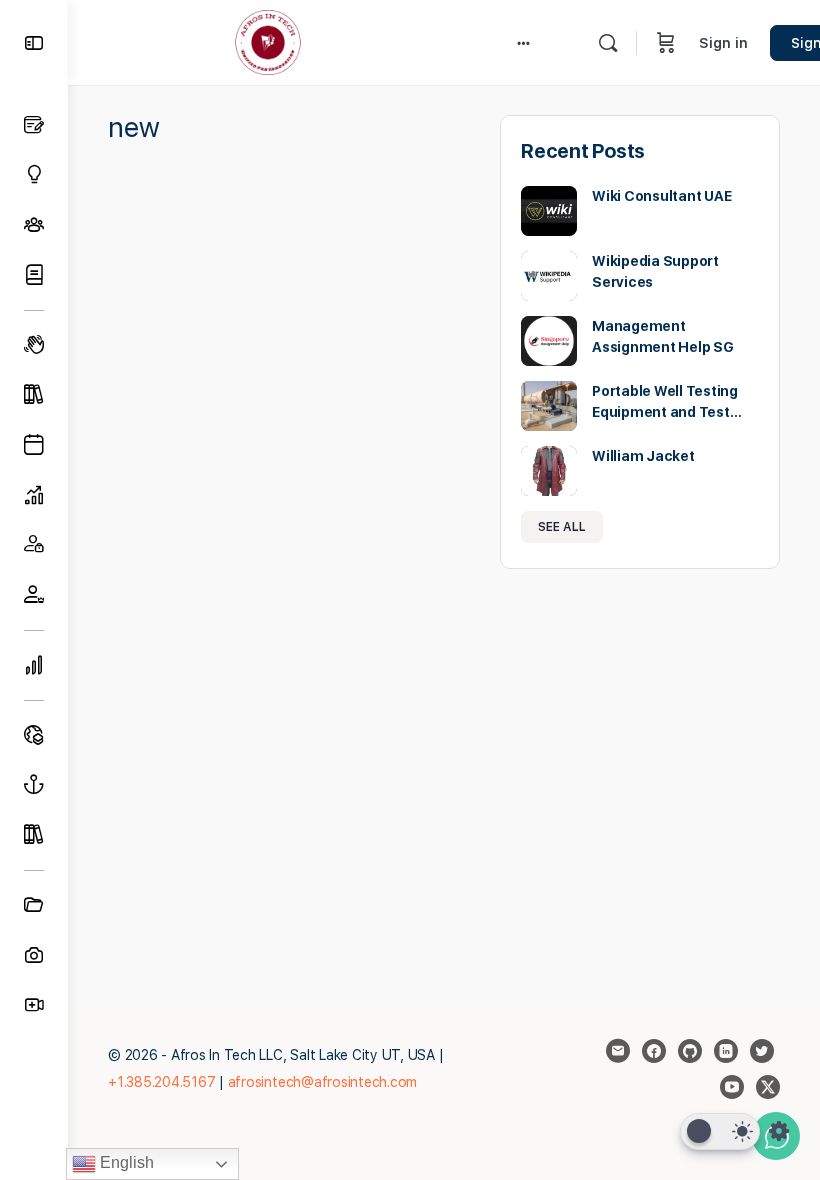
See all (562, 527)
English (125, 1162)
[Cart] (666, 42)
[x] (768, 1087)
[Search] (608, 43)
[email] (618, 1051)
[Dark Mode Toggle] (720, 1131)
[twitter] (762, 1051)
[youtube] (732, 1087)
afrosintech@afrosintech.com (323, 1082)
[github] (690, 1051)
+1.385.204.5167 (161, 1082)
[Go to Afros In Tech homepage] (268, 40)
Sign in (723, 43)
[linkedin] (726, 1051)
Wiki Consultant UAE (661, 196)
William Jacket (643, 456)
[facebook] (654, 1051)
